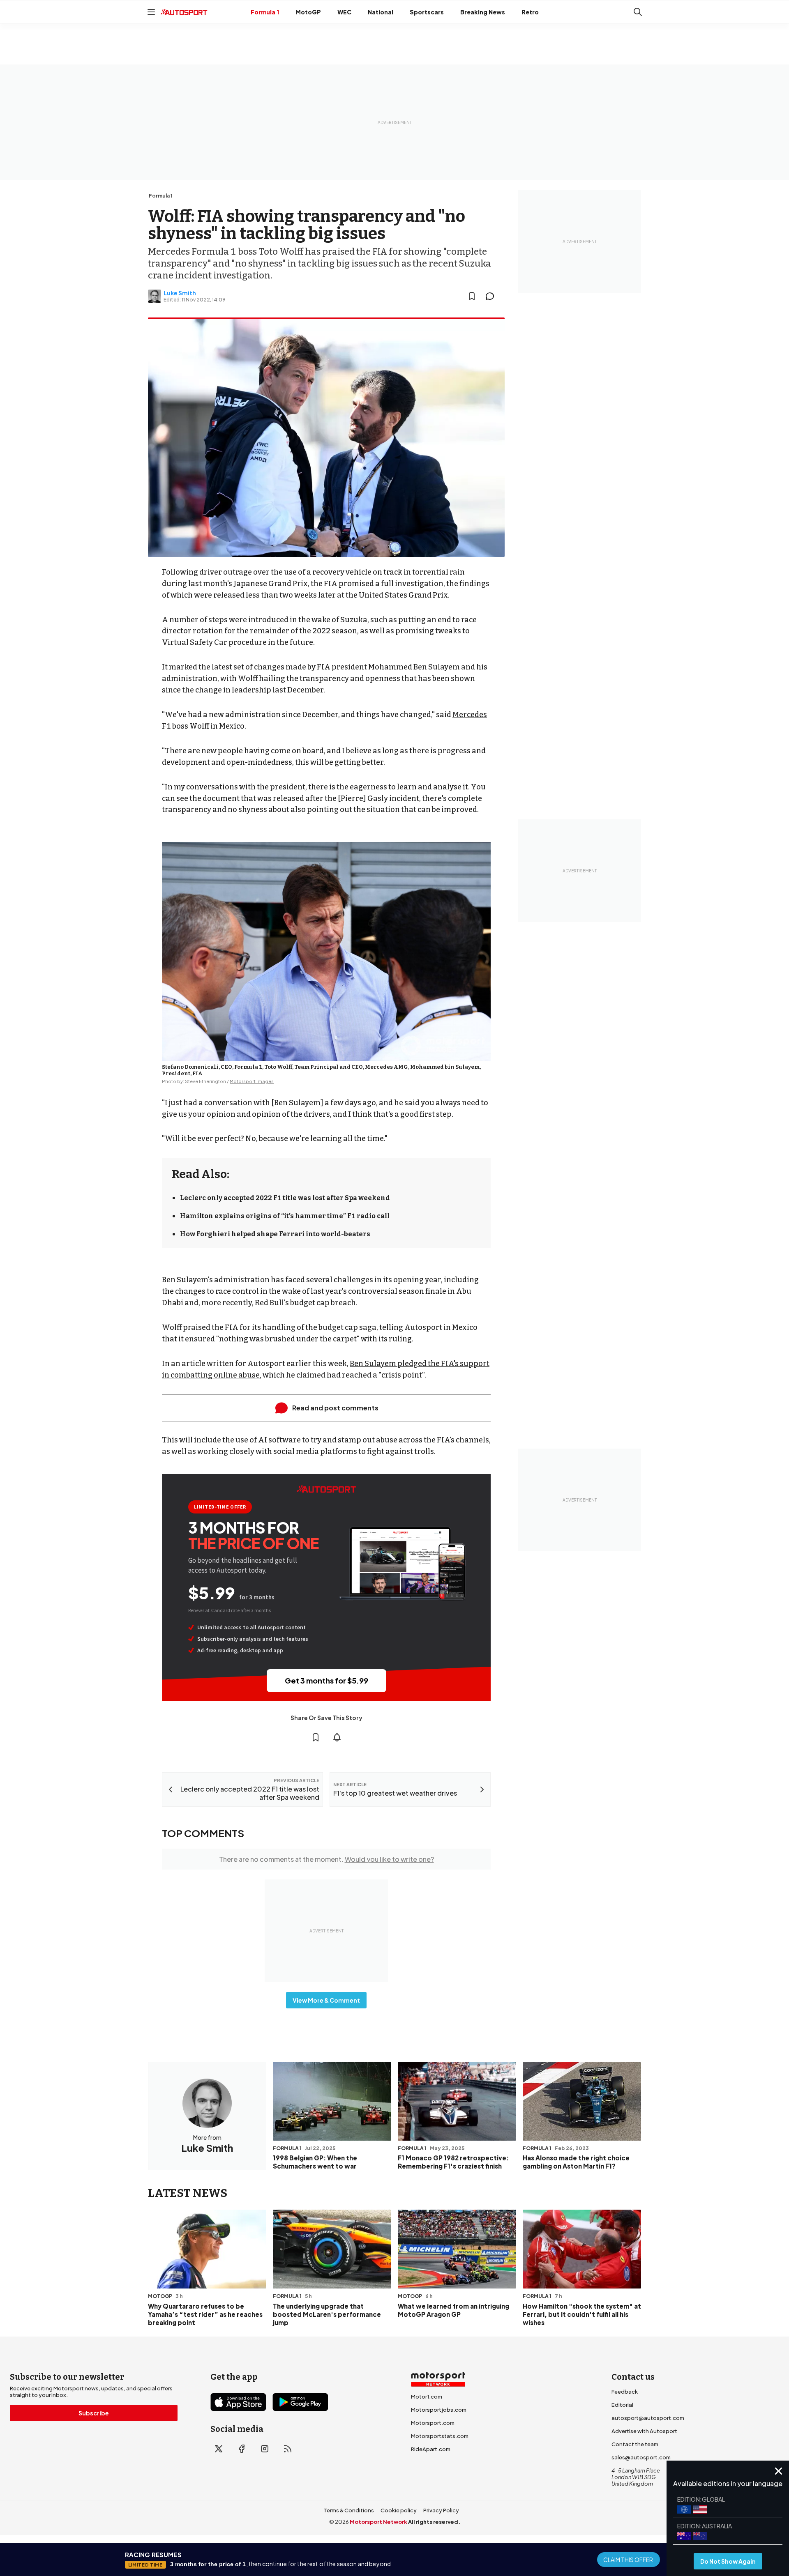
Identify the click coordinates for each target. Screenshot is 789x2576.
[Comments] (492, 296)
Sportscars (427, 12)
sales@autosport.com (641, 2457)
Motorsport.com (433, 2423)
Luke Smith (180, 293)
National (381, 12)
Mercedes (470, 715)
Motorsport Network (378, 2522)
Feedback (625, 2392)
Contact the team (635, 2444)
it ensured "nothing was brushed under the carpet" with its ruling (295, 1339)
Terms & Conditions (349, 2510)
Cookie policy (399, 2510)
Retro (530, 12)
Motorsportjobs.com (439, 2410)
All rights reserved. (434, 2522)
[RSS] (288, 2449)
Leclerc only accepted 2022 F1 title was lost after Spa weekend (285, 1198)
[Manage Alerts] (337, 1737)
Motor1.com (427, 2397)
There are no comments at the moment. (326, 1859)
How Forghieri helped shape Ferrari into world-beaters (275, 1234)
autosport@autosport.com (648, 2418)
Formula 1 (265, 12)
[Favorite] (472, 296)
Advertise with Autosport (644, 2431)
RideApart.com (431, 2449)
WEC (344, 12)
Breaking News (483, 12)
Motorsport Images (252, 1081)
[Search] (638, 12)
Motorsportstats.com (440, 2436)
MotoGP (308, 12)
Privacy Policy (441, 2510)
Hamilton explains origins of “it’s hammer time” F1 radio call (285, 1216)
